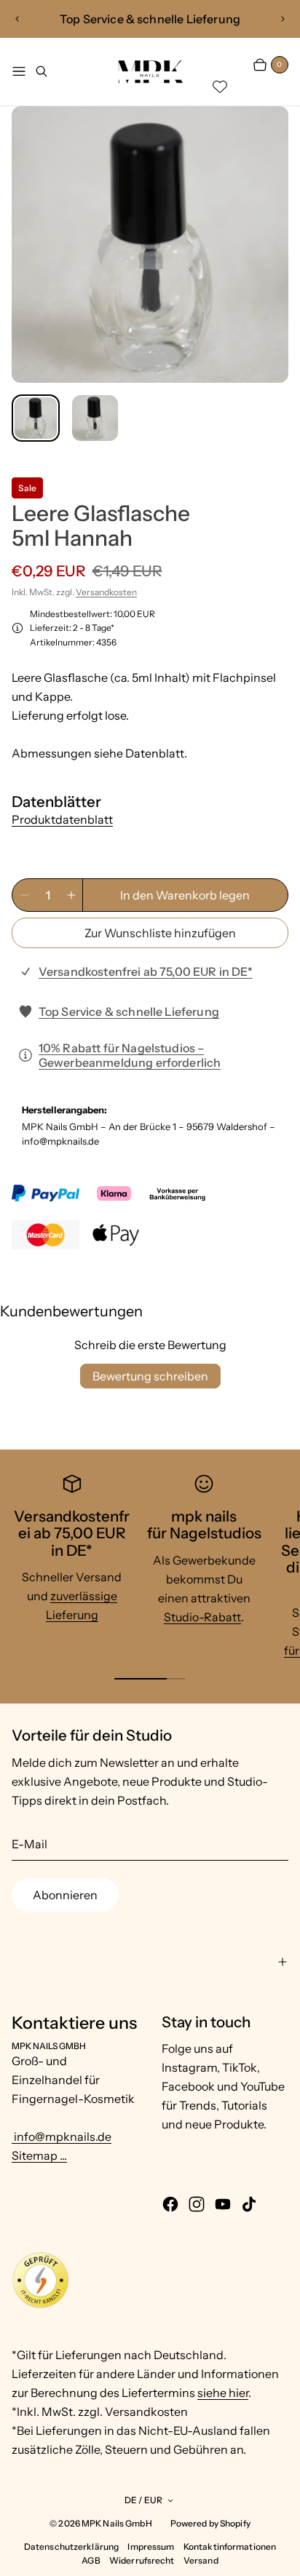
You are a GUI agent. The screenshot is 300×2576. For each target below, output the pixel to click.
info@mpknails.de (62, 2136)
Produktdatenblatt (62, 819)
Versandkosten (106, 592)
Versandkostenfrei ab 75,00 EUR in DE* (146, 971)
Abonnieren (65, 1895)
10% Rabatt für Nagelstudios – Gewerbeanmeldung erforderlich (130, 1055)
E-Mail (29, 1844)
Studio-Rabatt (202, 1617)
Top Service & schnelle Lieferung (129, 1011)
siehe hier (223, 2393)
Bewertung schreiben (150, 1376)
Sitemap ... (39, 2155)
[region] (150, 19)
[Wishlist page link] (220, 87)
